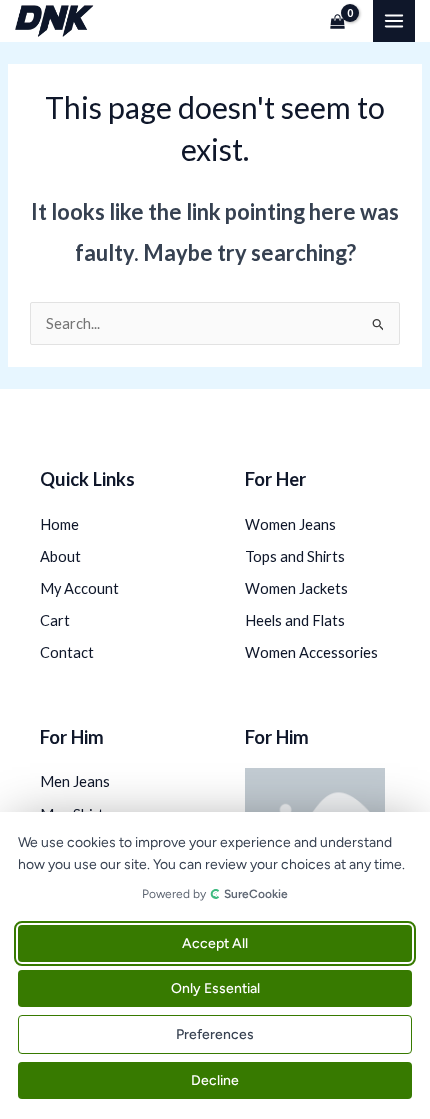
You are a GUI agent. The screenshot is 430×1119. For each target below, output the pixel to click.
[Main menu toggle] (394, 21)
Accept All (215, 943)
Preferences (215, 1034)
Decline (215, 1080)
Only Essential (215, 988)
